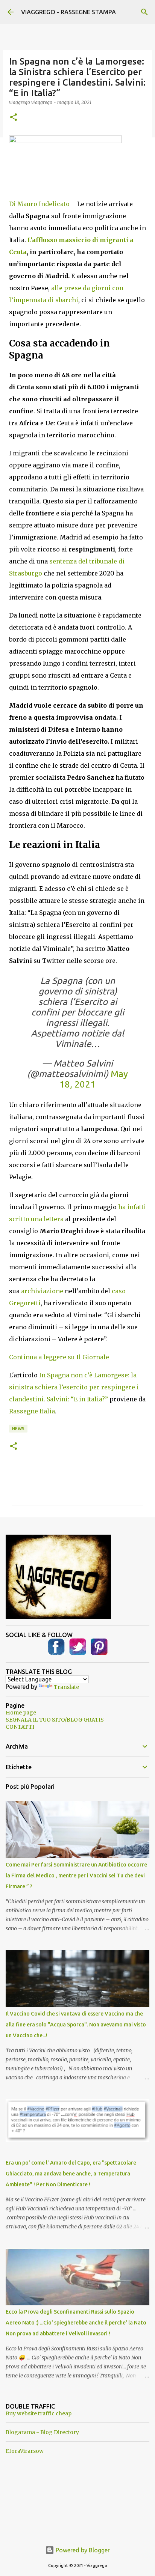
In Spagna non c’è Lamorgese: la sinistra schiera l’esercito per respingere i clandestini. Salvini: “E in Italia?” (74, 1387)
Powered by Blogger (82, 2550)
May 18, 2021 (94, 1079)
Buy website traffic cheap (39, 2413)
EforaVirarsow (25, 2451)
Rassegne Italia (32, 1411)
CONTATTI (20, 1727)
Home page (21, 1713)
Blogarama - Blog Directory (42, 2432)
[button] (14, 118)
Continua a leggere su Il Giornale (59, 1357)
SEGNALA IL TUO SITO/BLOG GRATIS (55, 1720)
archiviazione (42, 1291)
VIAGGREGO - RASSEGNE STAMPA (68, 12)
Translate (66, 1687)
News (18, 1429)
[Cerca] (144, 12)
